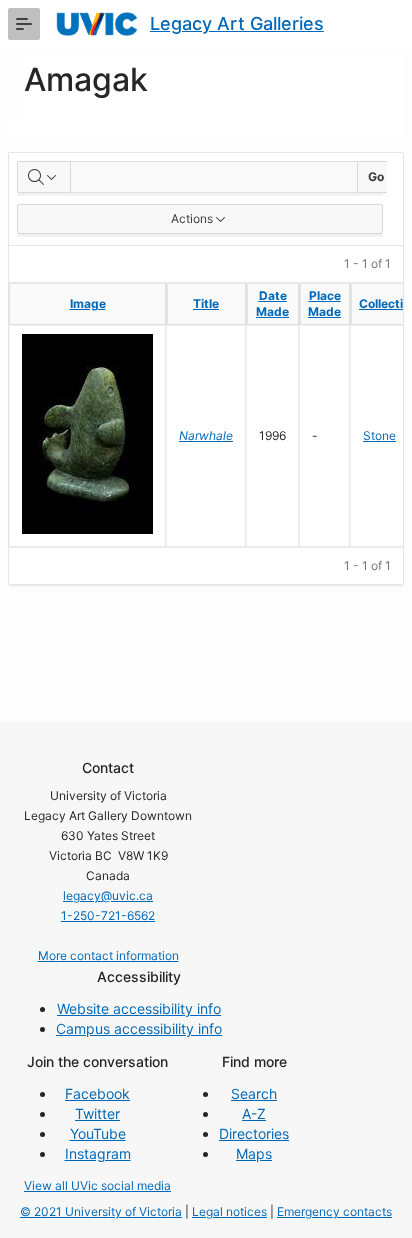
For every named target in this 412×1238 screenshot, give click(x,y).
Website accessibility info (139, 1008)
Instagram (98, 1153)
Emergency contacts (334, 1211)
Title (206, 303)
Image (88, 303)
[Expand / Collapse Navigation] (24, 24)
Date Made (272, 303)
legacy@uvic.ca (108, 895)
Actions (192, 218)
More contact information (108, 955)
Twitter (97, 1113)
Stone (379, 435)
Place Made (324, 303)
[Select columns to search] (44, 177)
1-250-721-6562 (108, 915)
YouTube (98, 1133)
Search (254, 1093)
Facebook (97, 1093)
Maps (254, 1153)
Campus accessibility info (139, 1028)
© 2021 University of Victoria (101, 1211)
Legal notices (229, 1211)
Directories (254, 1133)
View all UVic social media (97, 1185)
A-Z (254, 1113)
